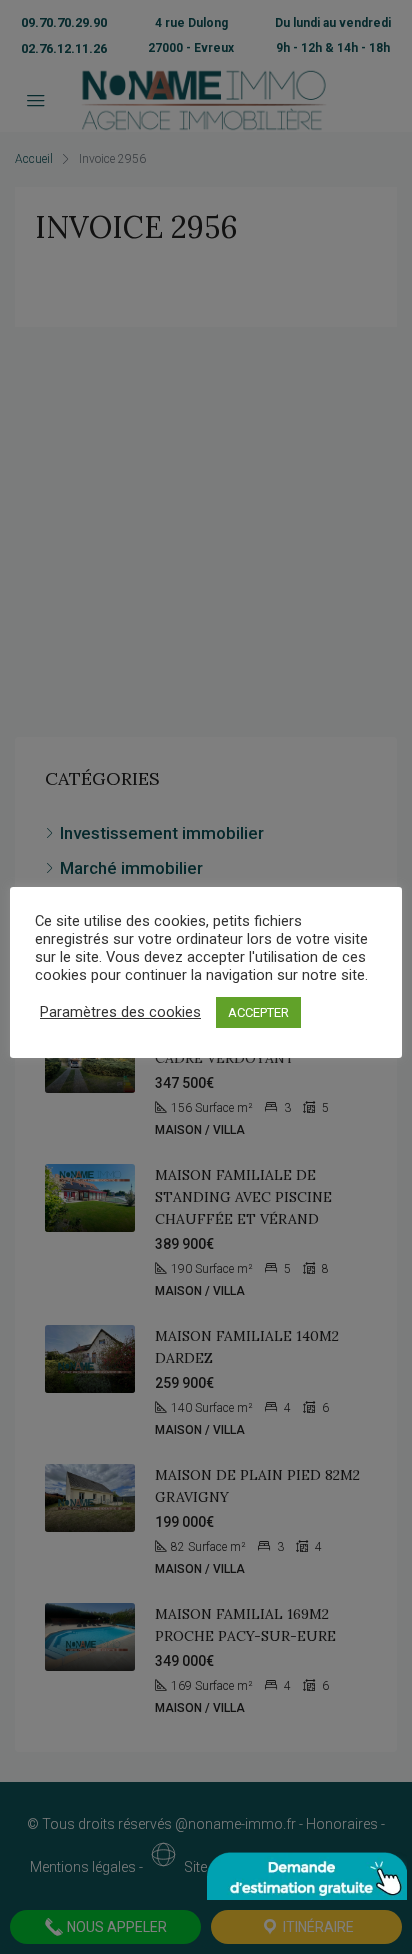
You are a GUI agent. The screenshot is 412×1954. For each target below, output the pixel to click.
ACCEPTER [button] (258, 1012)
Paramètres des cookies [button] (120, 1012)
